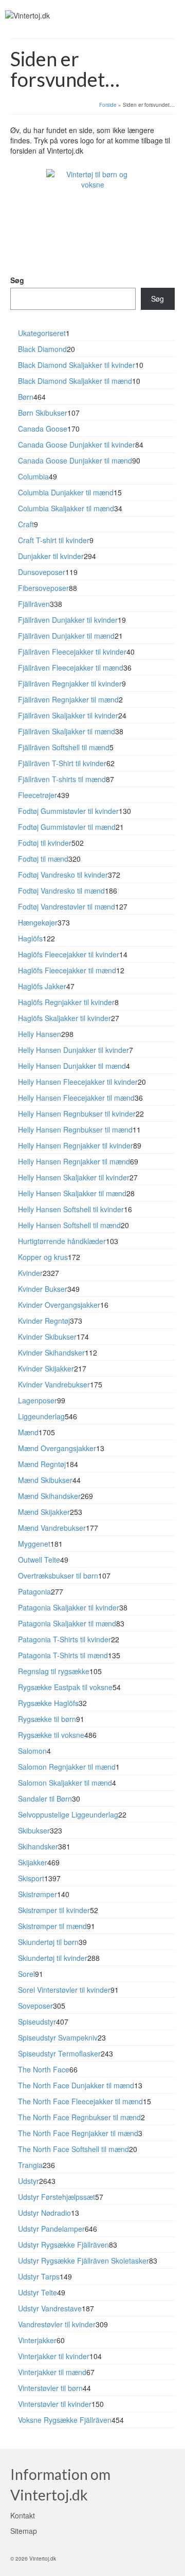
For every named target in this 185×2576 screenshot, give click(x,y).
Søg (17, 280)
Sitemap (24, 2531)
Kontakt (23, 2515)
